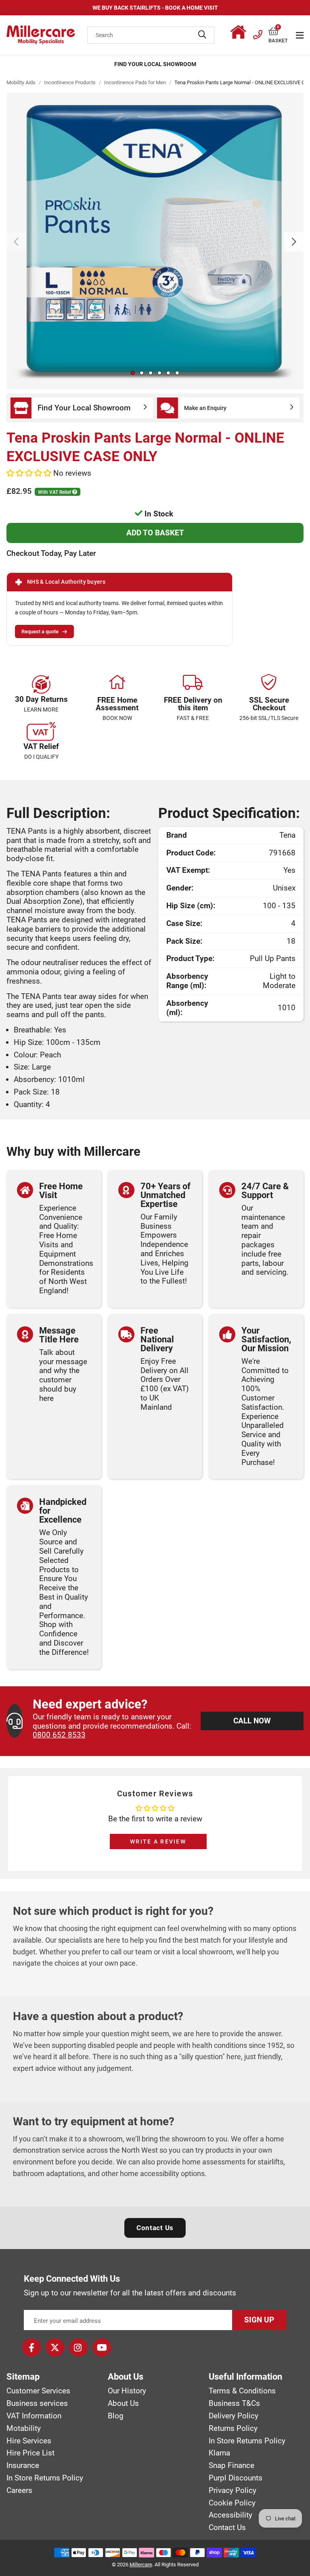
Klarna (219, 2453)
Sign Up (259, 2320)
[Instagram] (78, 2347)
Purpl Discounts (236, 2478)
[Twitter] (55, 2347)
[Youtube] (102, 2347)
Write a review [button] (158, 1841)
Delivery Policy (234, 2416)
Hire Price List (30, 2453)
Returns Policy (233, 2428)
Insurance (23, 2466)
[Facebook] (31, 2347)
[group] (155, 241)
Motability (24, 2428)
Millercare (141, 2565)
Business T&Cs (234, 2403)
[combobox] (151, 35)
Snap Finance (231, 2466)
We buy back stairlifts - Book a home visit (155, 8)
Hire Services (29, 2441)
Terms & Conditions (242, 2391)
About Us (123, 2403)
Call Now (252, 1721)
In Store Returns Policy (45, 2478)
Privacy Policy (232, 2491)
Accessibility (230, 2515)
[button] (278, 32)
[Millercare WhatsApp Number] (240, 33)
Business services (37, 2403)
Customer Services (38, 2391)
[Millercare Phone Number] (258, 33)
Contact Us (155, 2228)
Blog (116, 2416)
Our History (127, 2391)
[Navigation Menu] (300, 35)
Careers (19, 2491)
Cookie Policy (232, 2503)
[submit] (202, 35)
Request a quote (40, 632)
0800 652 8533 (59, 1735)
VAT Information (34, 2416)
